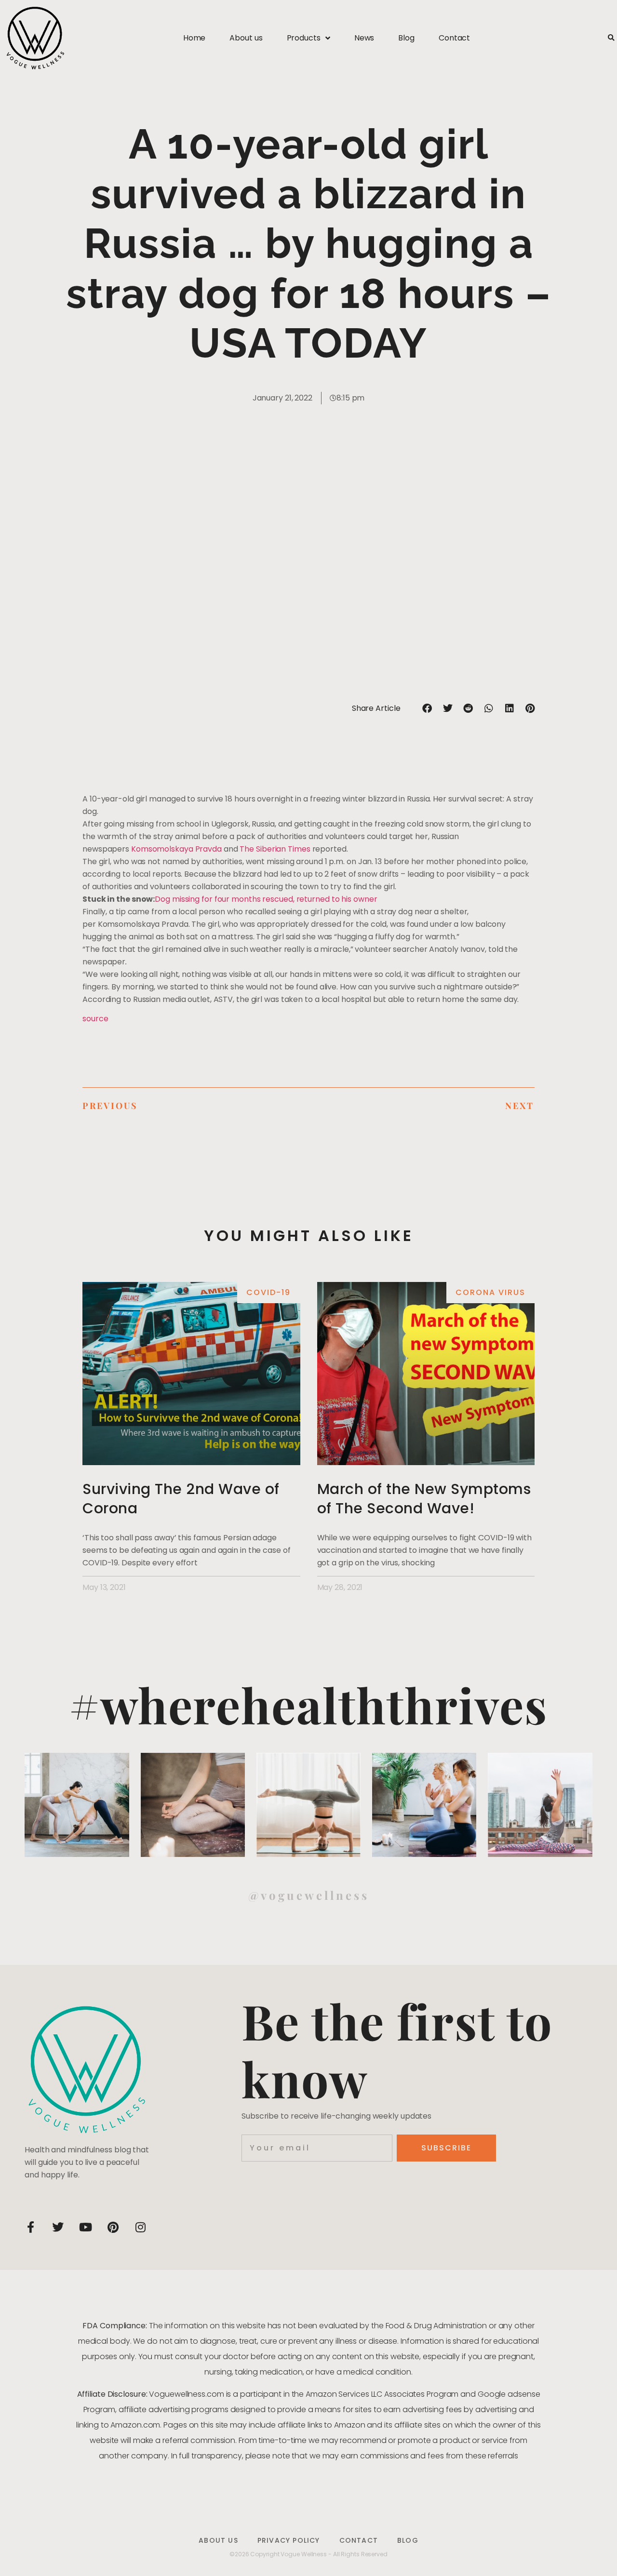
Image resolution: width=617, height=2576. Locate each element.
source (95, 1019)
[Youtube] (85, 2227)
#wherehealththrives (308, 1704)
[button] (611, 38)
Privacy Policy (289, 2540)
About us (246, 38)
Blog (406, 38)
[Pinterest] (113, 2227)
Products (304, 38)
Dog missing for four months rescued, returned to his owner (266, 899)
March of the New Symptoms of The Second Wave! (424, 1499)
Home (194, 38)
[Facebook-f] (30, 2227)
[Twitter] (58, 2227)
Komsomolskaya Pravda (176, 849)
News (364, 38)
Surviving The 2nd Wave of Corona (181, 1499)
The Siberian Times (275, 849)
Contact (454, 38)
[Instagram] (140, 2227)
